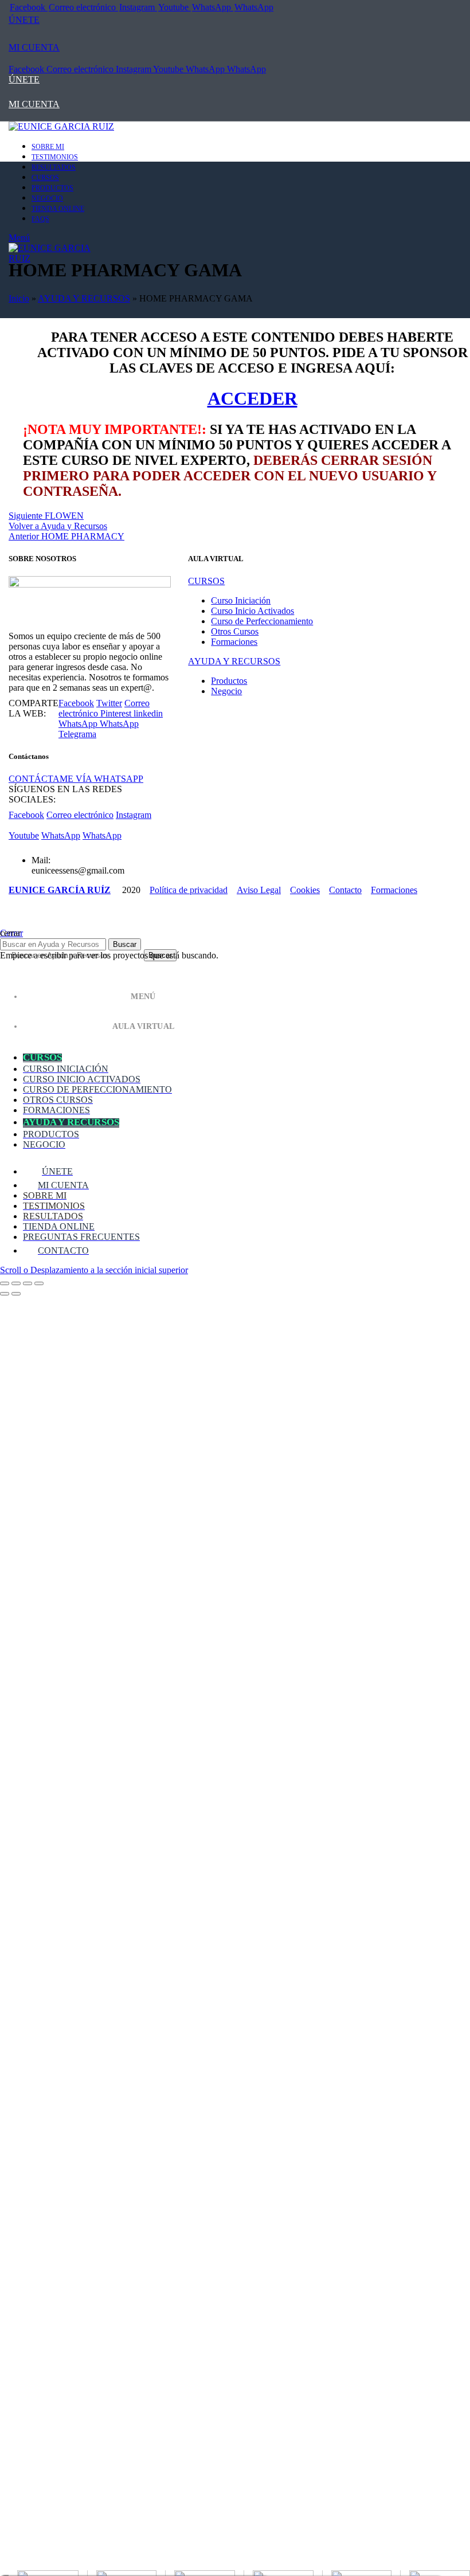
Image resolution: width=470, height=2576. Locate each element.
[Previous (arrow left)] (5, 1294)
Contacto (345, 890)
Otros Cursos (235, 631)
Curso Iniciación (241, 600)
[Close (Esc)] (5, 1283)
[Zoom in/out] (39, 1283)
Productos (229, 681)
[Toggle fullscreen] (28, 1283)
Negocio (226, 691)
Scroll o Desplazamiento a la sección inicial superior (94, 1270)
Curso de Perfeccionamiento (262, 621)
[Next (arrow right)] (16, 1294)
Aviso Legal (259, 890)
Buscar (125, 944)
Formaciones (234, 642)
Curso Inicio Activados (252, 611)
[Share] (16, 1283)
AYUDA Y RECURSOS (84, 298)
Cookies (305, 890)
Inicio (19, 298)
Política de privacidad (189, 890)
